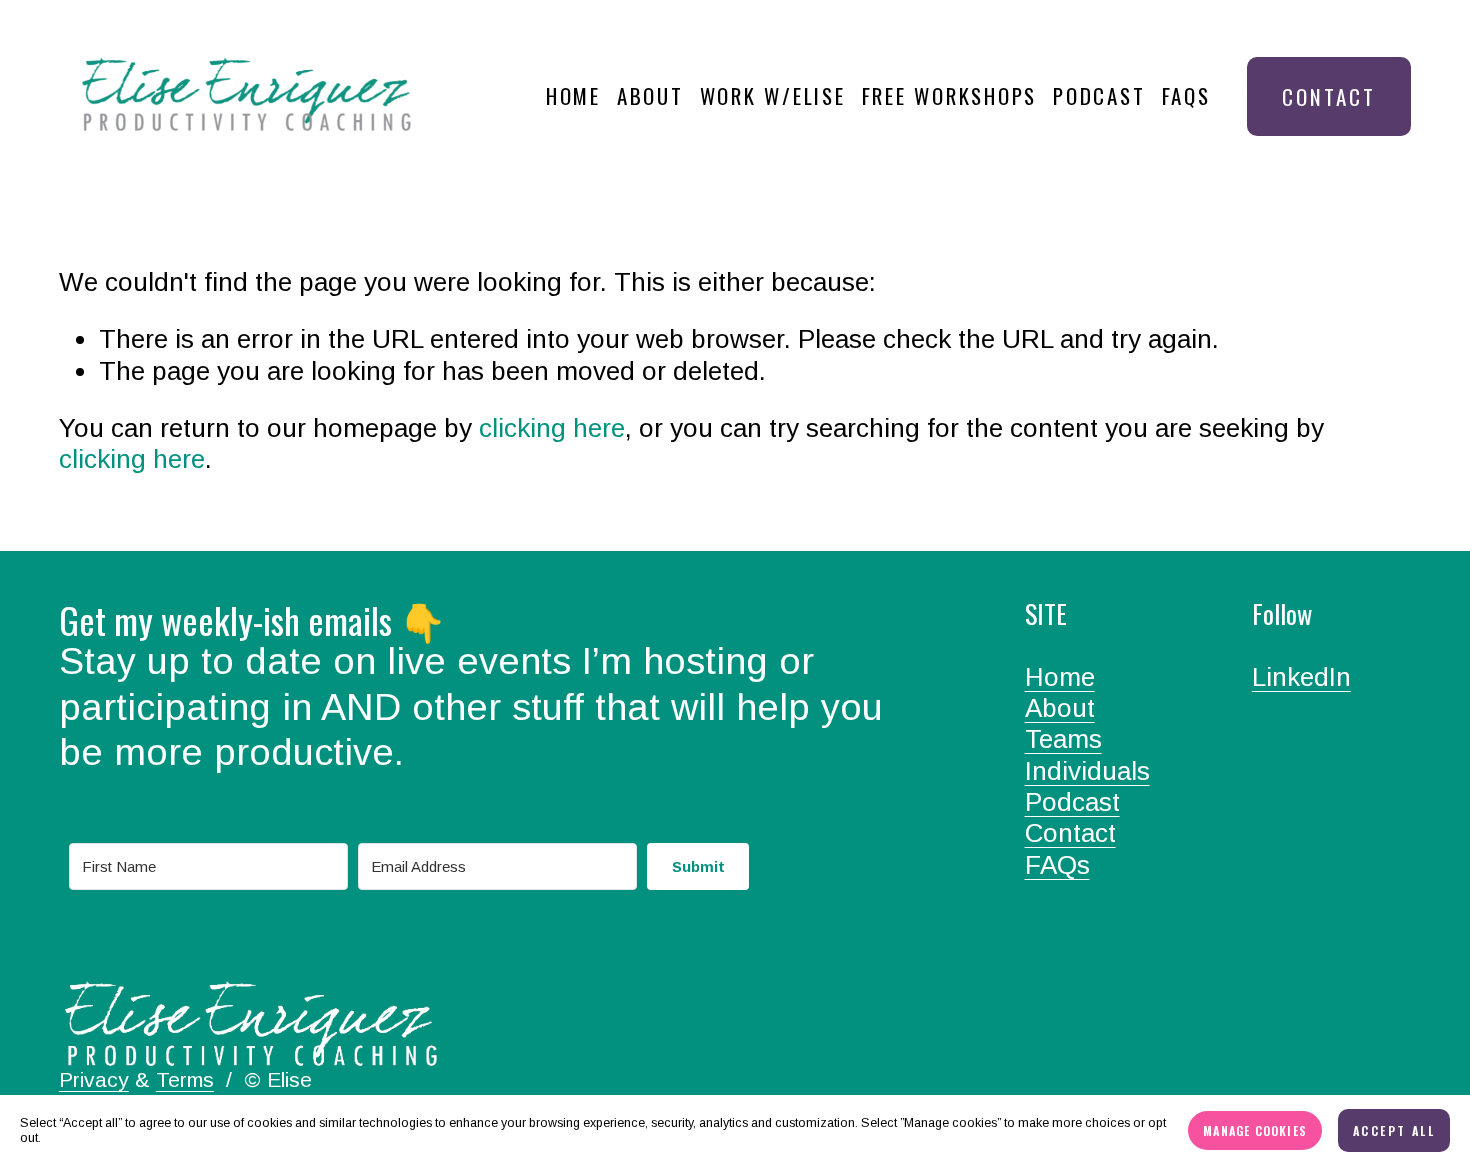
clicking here (552, 428)
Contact (1329, 96)
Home (573, 95)
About (650, 95)
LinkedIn (1301, 677)
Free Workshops (949, 95)
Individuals (1087, 771)
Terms (185, 1079)
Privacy (94, 1079)
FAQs (1186, 95)
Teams (1063, 739)
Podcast (1099, 95)
